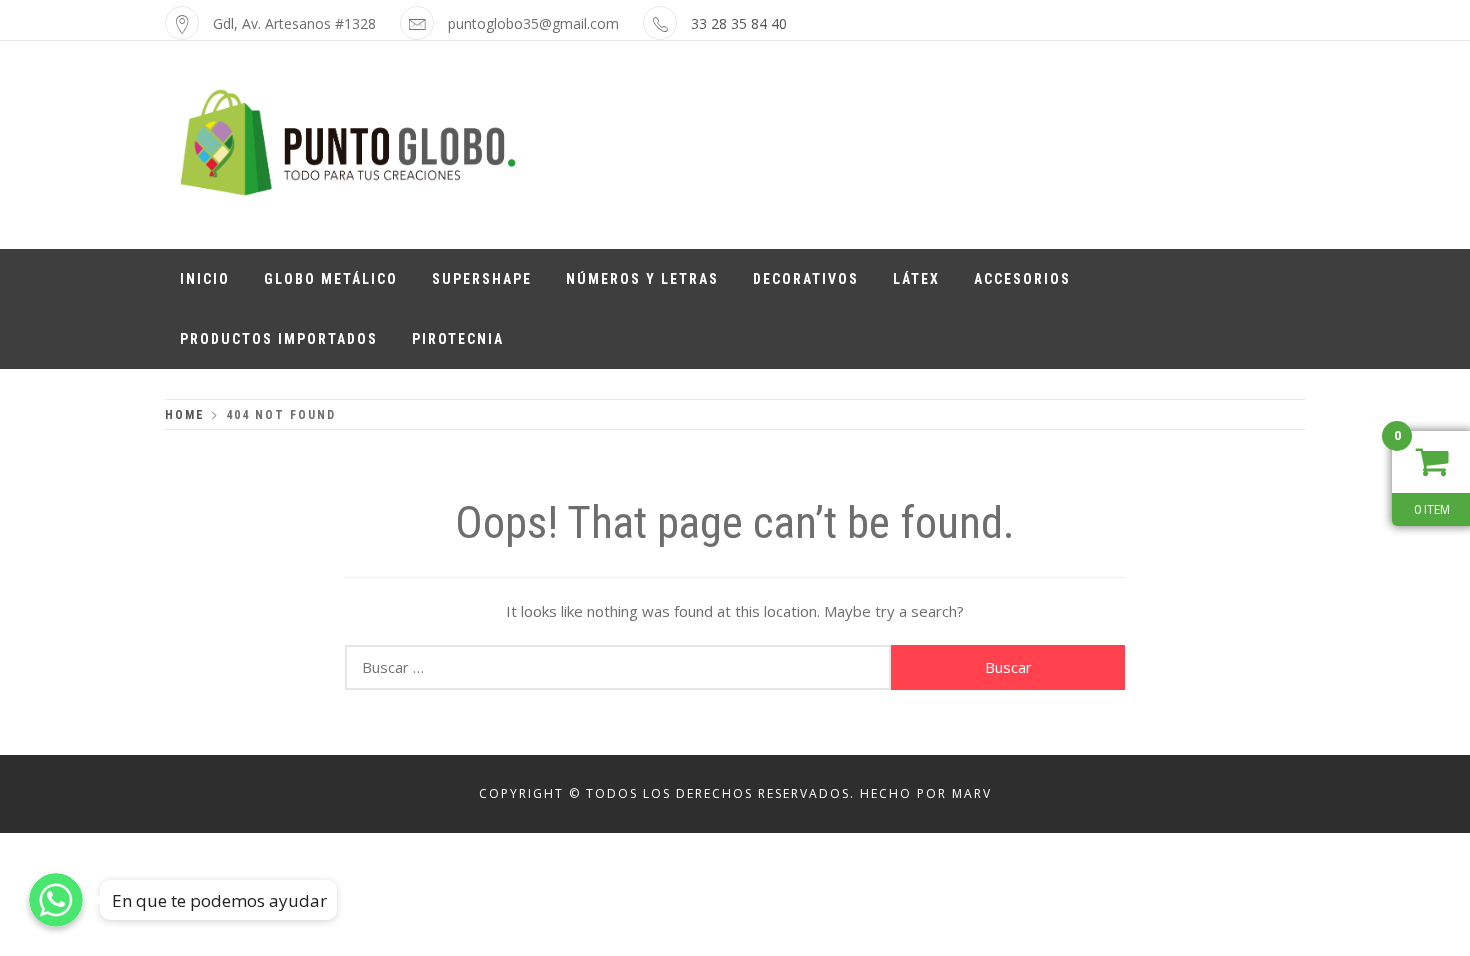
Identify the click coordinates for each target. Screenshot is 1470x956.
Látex (916, 279)
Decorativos (806, 279)
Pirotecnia (458, 339)
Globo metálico (331, 279)
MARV (972, 793)
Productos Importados (279, 339)
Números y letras (642, 279)
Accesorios (1022, 279)
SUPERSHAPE (482, 279)
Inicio (205, 279)
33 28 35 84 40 (739, 23)
